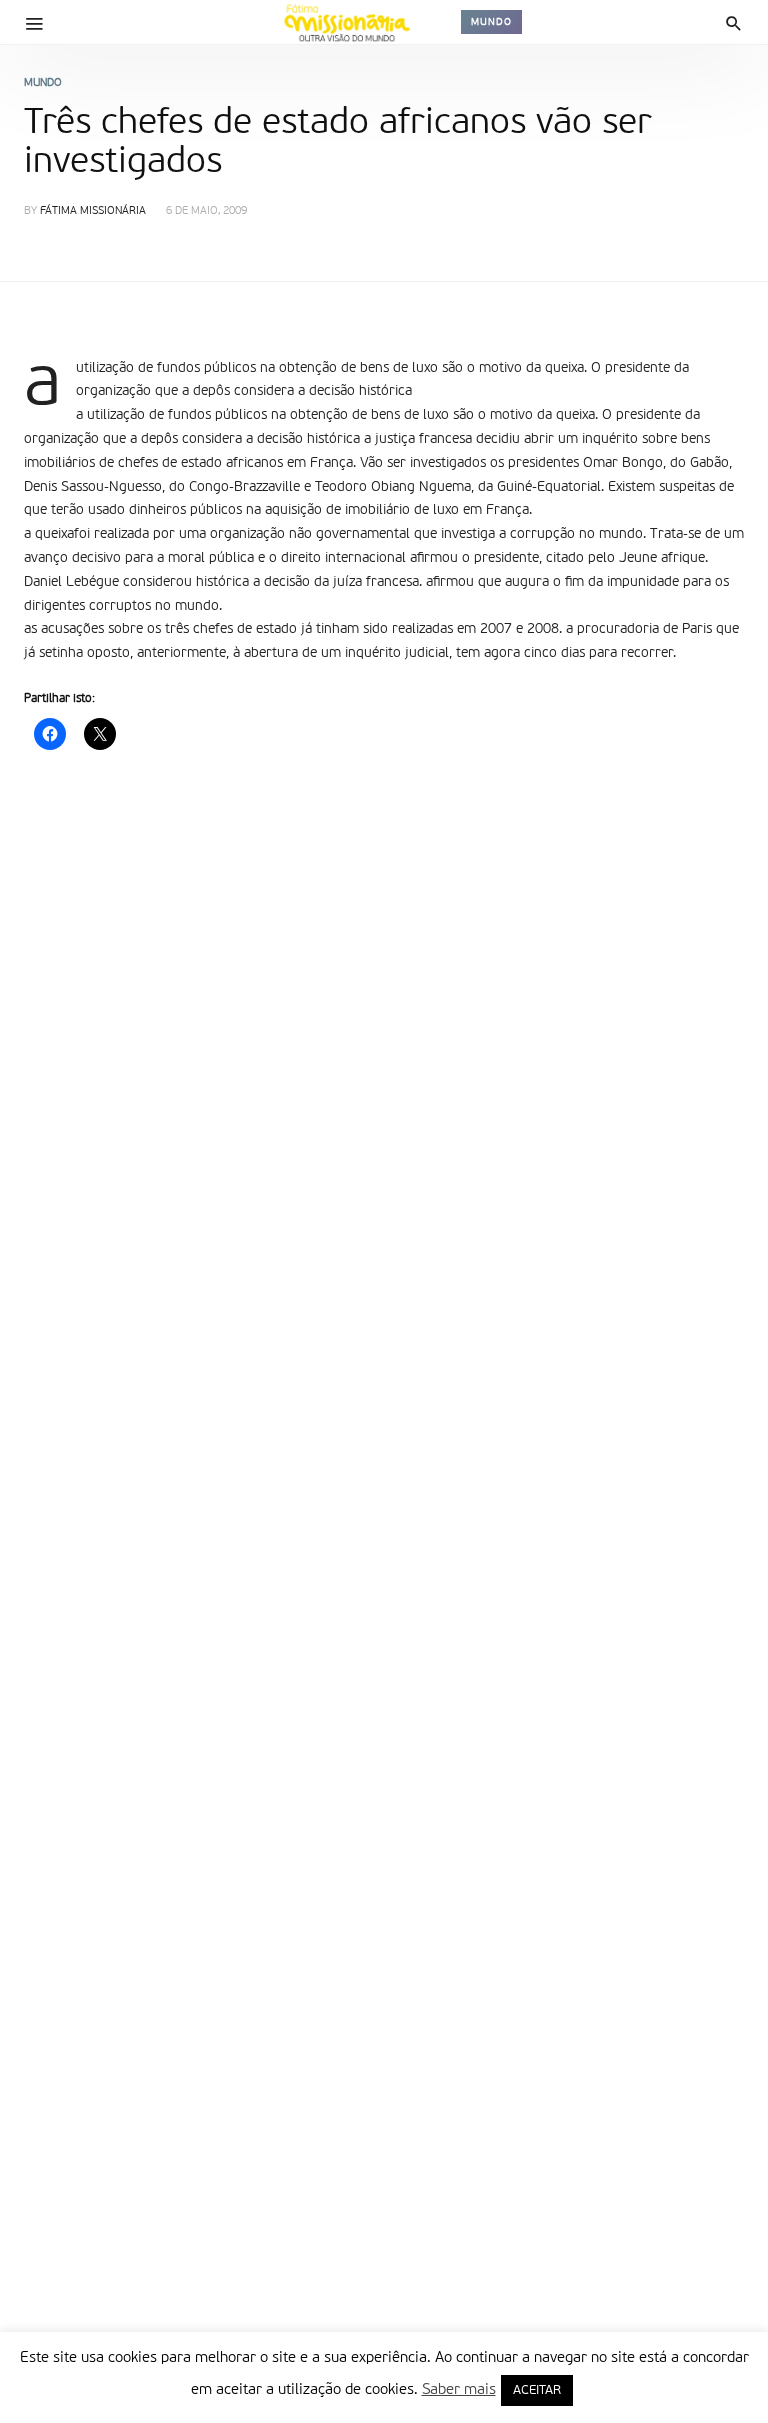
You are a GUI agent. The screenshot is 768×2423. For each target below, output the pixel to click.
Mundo (491, 22)
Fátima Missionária (93, 211)
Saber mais (459, 2389)
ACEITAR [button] (537, 2390)
